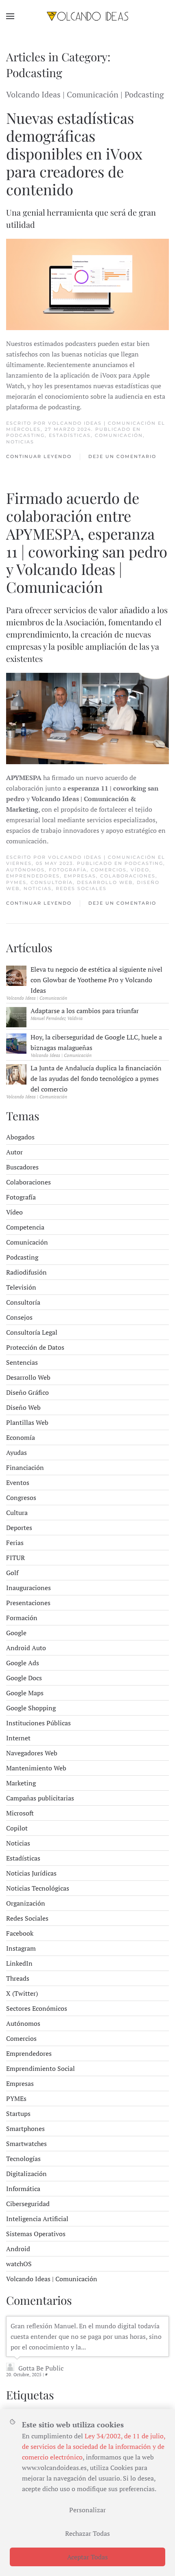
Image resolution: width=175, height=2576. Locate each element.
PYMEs (16, 882)
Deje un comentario (122, 456)
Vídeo (140, 870)
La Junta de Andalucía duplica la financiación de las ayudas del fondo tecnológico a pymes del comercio (96, 1078)
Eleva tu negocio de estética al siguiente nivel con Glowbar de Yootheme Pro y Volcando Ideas (96, 980)
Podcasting (25, 435)
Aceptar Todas (87, 2557)
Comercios (109, 870)
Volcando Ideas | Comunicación (102, 423)
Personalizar (87, 2510)
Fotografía (68, 870)
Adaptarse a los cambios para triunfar (85, 1011)
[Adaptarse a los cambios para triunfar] (16, 1016)
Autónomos (25, 870)
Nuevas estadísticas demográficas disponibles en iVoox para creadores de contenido (74, 153)
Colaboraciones (128, 876)
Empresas (80, 876)
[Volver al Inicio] (87, 16)
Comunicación (119, 435)
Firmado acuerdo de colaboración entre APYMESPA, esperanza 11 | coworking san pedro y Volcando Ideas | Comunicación (87, 542)
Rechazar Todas (87, 2533)
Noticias (20, 442)
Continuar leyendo (39, 456)
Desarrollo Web (105, 882)
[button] (10, 16)
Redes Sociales (81, 888)
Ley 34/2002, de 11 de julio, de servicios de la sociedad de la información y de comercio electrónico (94, 2446)
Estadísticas (70, 435)
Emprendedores (33, 876)
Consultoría (52, 882)
